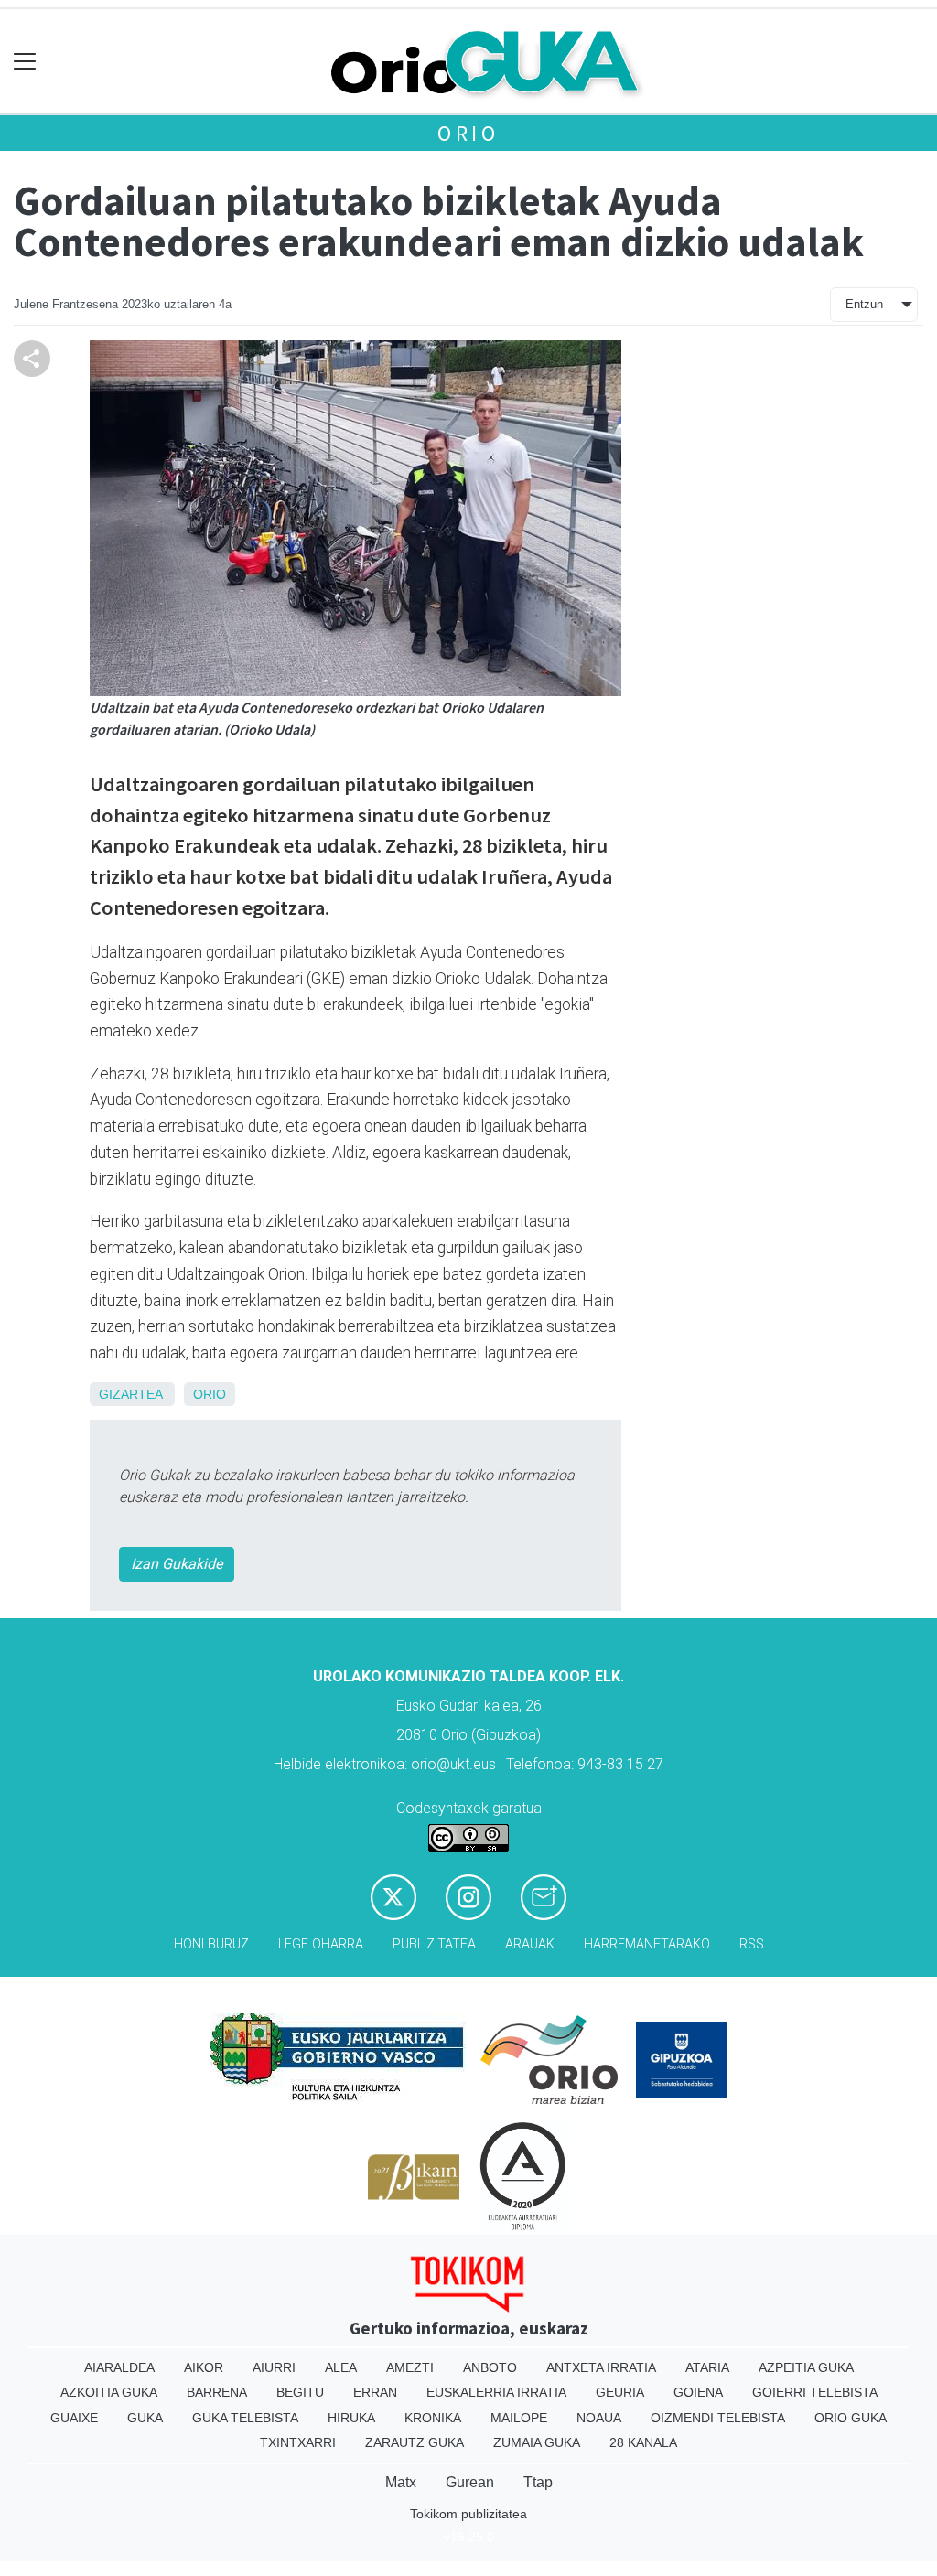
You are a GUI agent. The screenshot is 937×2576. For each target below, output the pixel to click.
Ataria (707, 2367)
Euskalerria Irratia (496, 2392)
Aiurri (274, 2367)
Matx (401, 2482)
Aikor (204, 2367)
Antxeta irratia (601, 2367)
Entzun (864, 304)
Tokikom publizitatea (468, 2514)
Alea (341, 2367)
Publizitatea (434, 1944)
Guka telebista (245, 2418)
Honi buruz (211, 1944)
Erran (375, 2392)
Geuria (620, 2392)
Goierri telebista (815, 2392)
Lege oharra (321, 1944)
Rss (752, 1944)
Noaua (599, 2418)
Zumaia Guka (537, 2442)
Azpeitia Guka (806, 2367)
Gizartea (130, 1394)
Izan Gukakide (177, 1564)
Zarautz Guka (415, 2442)
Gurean (470, 2482)
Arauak (530, 1944)
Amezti (410, 2367)
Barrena (217, 2392)
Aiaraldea (119, 2367)
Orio (468, 133)
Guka (145, 2418)
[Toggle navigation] (25, 62)
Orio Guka (851, 2418)
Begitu (300, 2392)
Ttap (538, 2482)
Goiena (698, 2392)
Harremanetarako (647, 1944)
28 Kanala (643, 2442)
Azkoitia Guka (109, 2392)
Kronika (433, 2418)
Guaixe (74, 2418)
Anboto (490, 2367)
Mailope (519, 2418)
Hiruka (351, 2418)
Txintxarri (298, 2442)
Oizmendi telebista (718, 2418)
